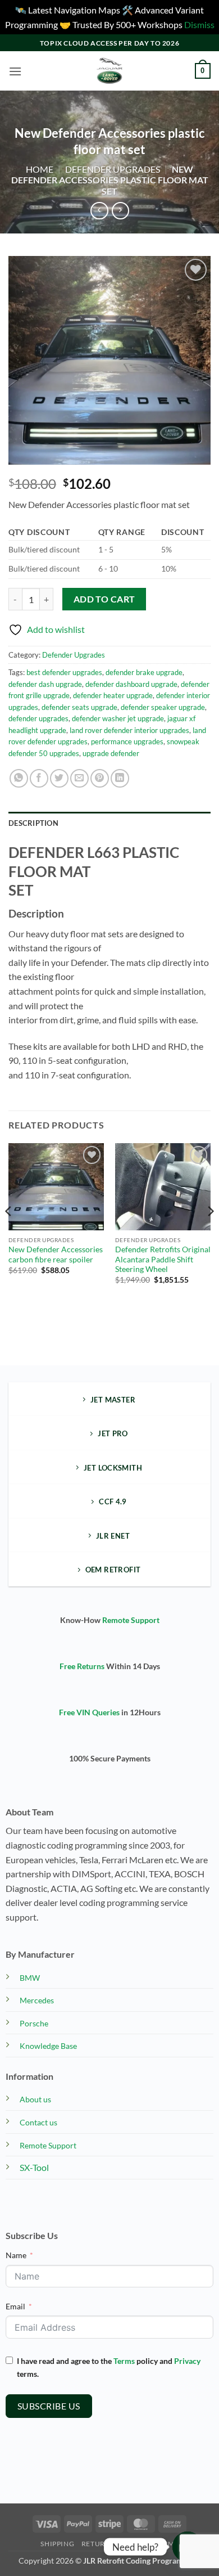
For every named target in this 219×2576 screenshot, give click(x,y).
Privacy (187, 2361)
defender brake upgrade (144, 672)
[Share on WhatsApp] (19, 778)
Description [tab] (33, 823)
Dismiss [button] (199, 24)
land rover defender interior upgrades (129, 730)
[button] (15, 71)
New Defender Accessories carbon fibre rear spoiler (56, 1255)
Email (15, 2306)
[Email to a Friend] (79, 778)
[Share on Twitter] (59, 778)
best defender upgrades (64, 672)
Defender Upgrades (113, 169)
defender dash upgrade (45, 684)
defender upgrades (38, 718)
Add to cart (104, 599)
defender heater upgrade (113, 695)
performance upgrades (127, 741)
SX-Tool (34, 2167)
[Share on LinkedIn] (120, 778)
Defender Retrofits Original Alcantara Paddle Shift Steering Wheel (163, 1259)
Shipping (57, 2544)
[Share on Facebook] (39, 778)
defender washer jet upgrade (118, 718)
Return (96, 2544)
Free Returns (82, 1666)
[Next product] (99, 211)
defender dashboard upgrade (131, 684)
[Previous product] (120, 211)
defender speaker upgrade (163, 707)
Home (40, 169)
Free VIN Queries (89, 1712)
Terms (124, 2361)
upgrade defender (111, 753)
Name (16, 2255)
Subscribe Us (49, 2406)
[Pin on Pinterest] (100, 778)
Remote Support (131, 1620)
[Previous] (9, 1233)
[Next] (210, 1233)
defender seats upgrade (79, 707)
